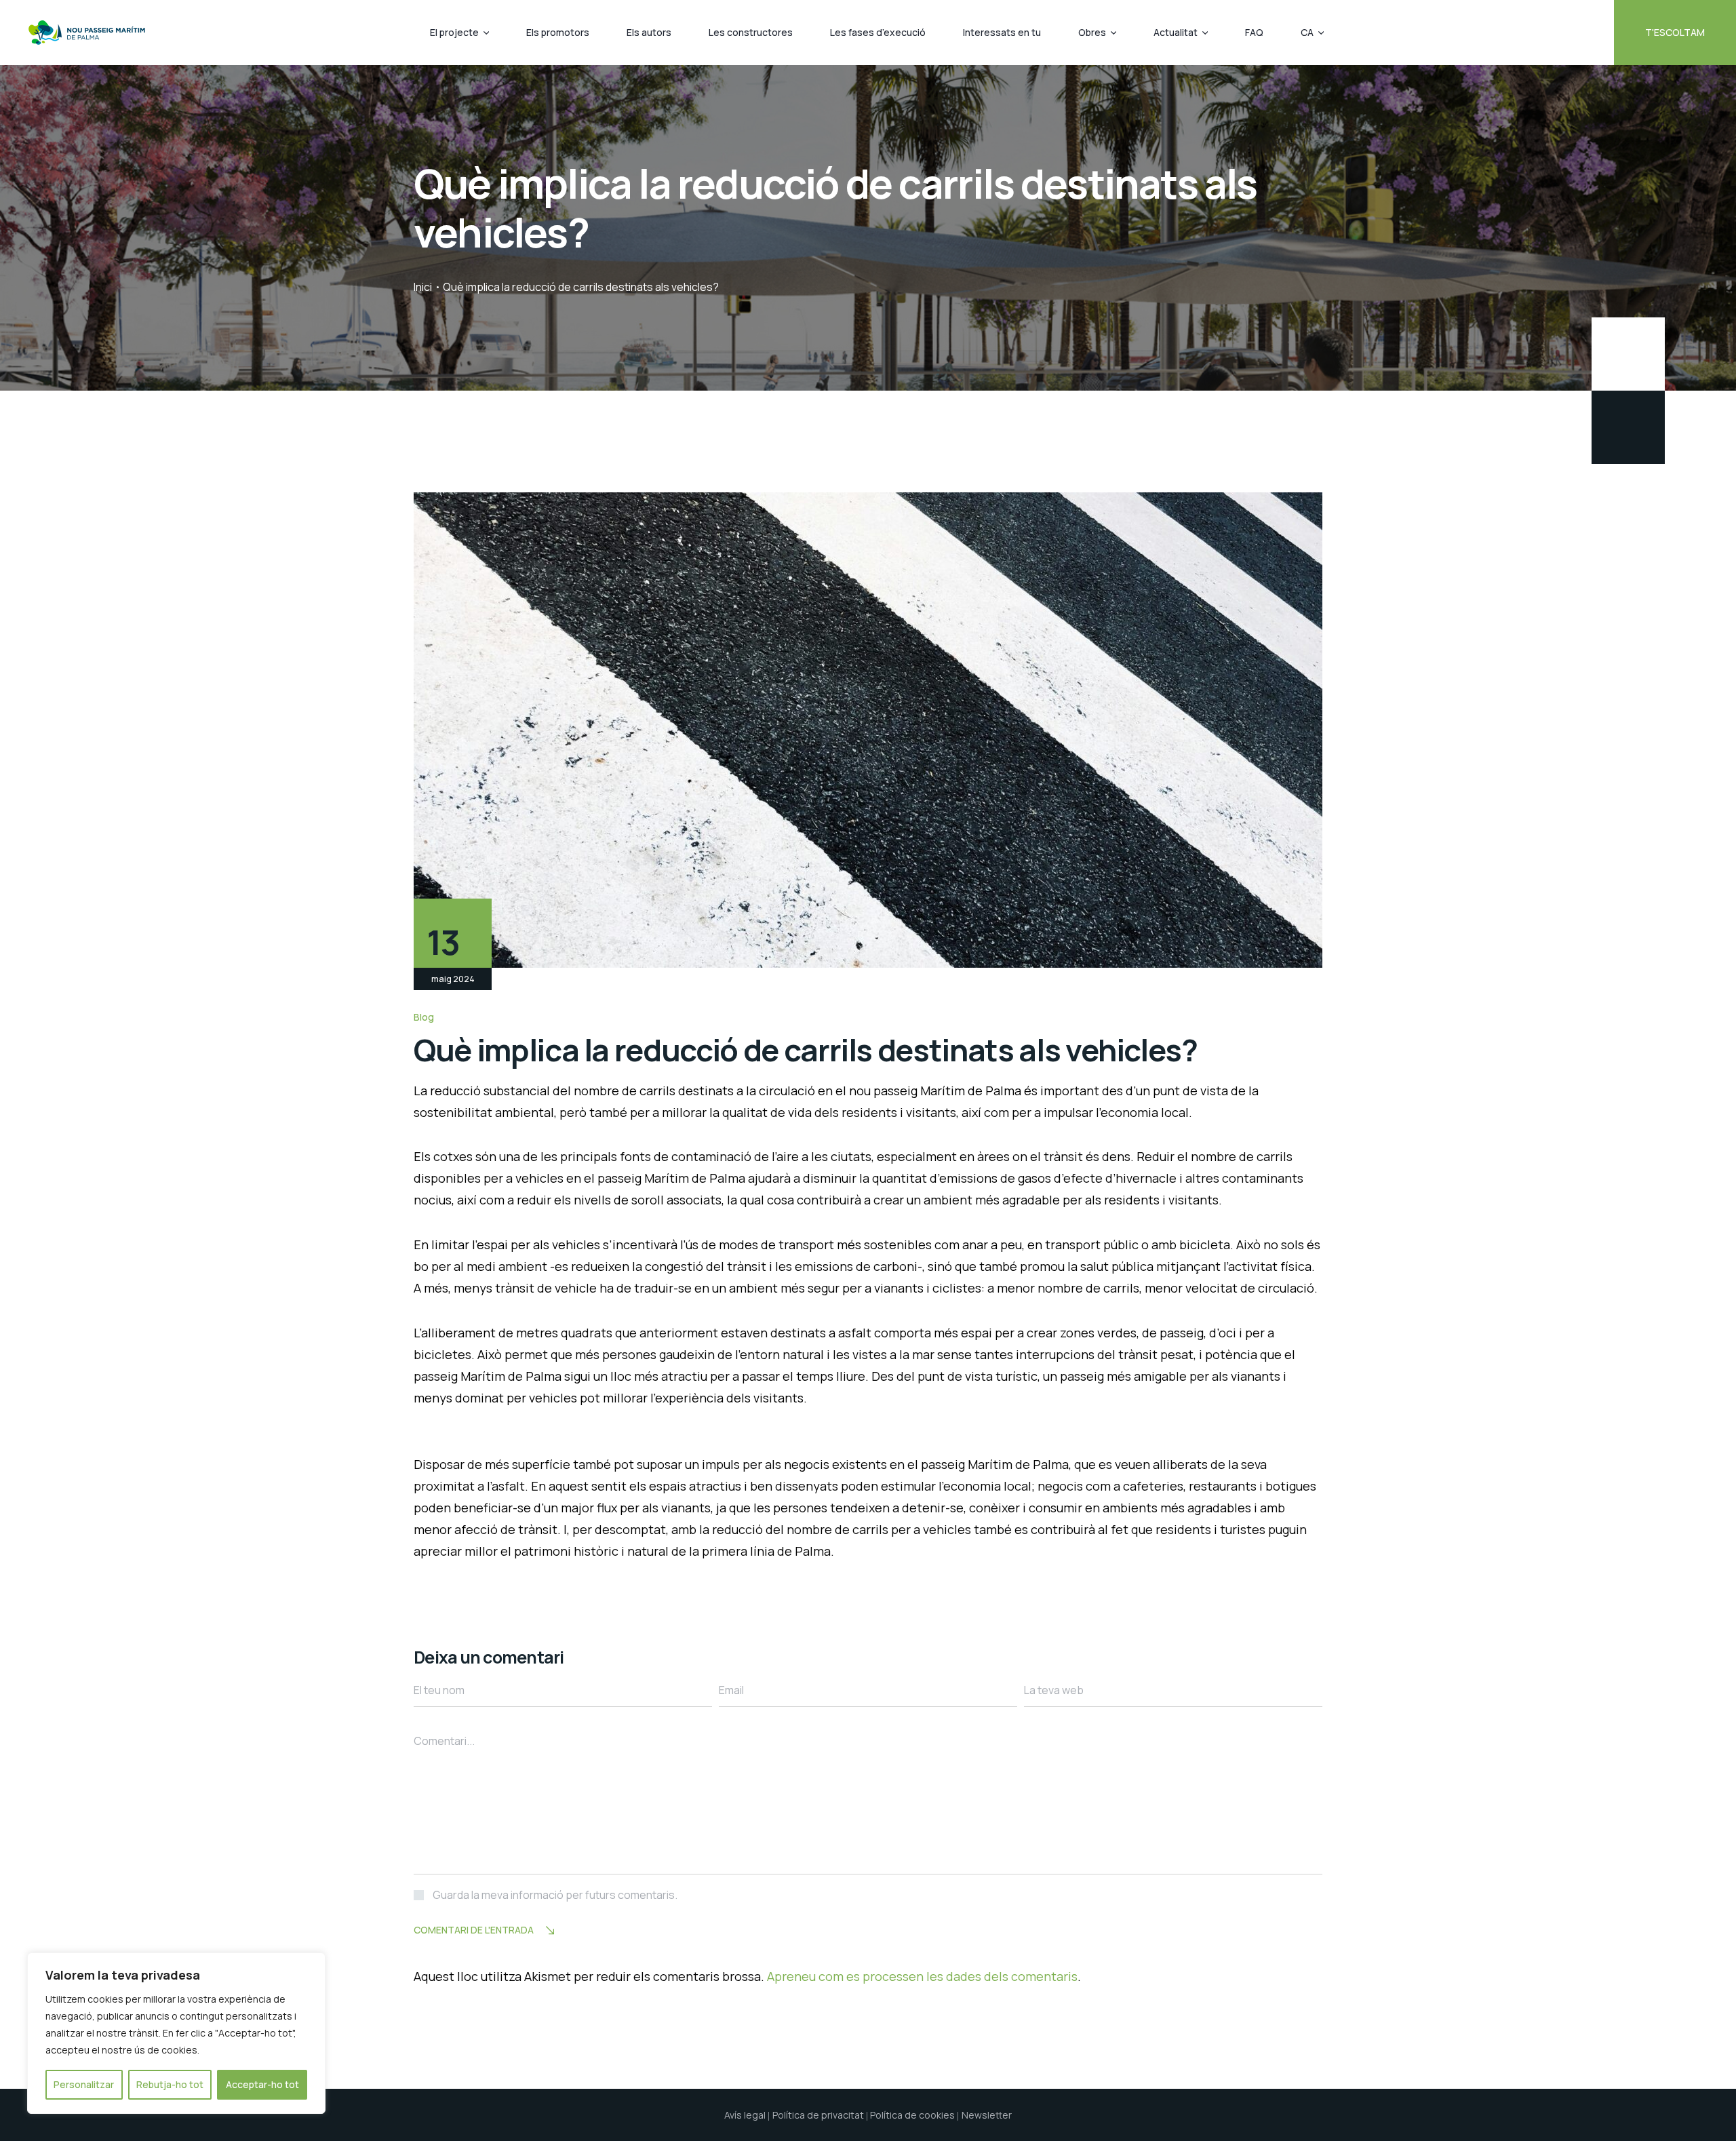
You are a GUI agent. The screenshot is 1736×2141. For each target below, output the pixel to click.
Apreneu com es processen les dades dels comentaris (922, 1976)
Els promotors (558, 32)
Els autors (649, 32)
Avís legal (745, 2115)
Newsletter (987, 2115)
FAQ (1254, 32)
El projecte (454, 32)
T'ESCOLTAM (1675, 32)
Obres (1092, 32)
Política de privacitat (818, 2115)
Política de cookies (912, 2115)
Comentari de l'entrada (474, 1930)
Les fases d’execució (878, 32)
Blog (424, 1017)
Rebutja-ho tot (170, 2084)
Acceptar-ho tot (262, 2084)
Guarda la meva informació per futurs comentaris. (555, 1895)
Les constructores (751, 32)
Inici (423, 287)
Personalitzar (84, 2084)
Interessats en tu (1002, 32)
